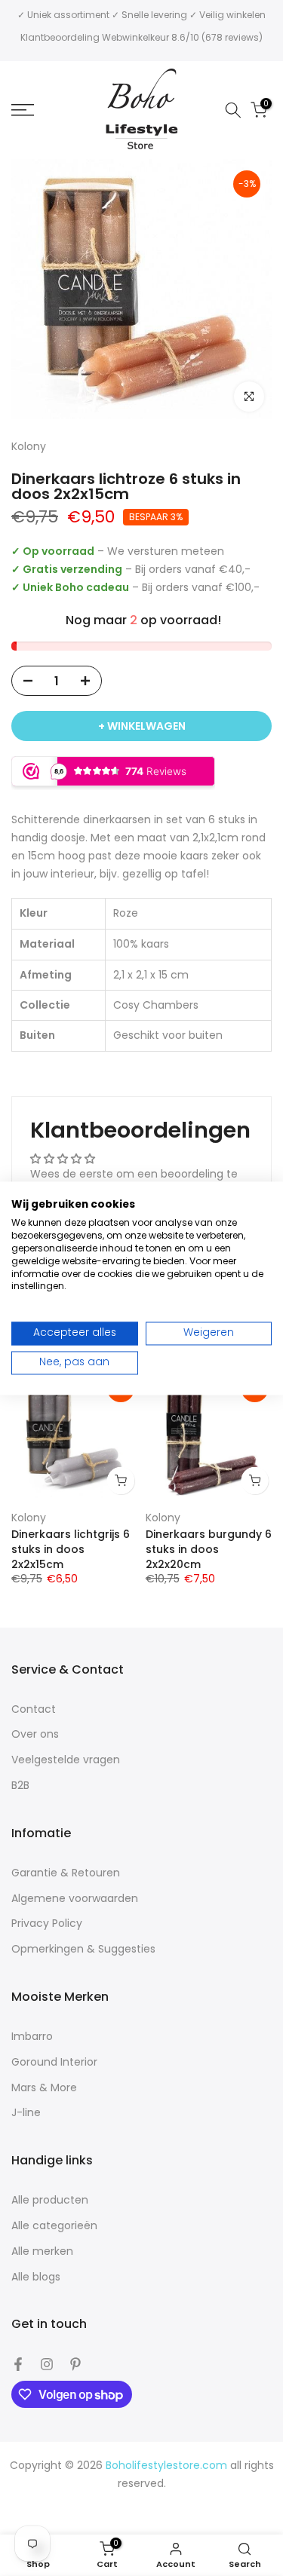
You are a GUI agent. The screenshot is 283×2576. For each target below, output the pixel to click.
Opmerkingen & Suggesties (83, 1949)
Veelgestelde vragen (66, 1760)
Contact (34, 1709)
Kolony (29, 1517)
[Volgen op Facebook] (18, 2364)
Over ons (35, 1734)
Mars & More (44, 2088)
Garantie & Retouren (66, 1873)
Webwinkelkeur (135, 37)
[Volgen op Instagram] (47, 2364)
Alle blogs (36, 2277)
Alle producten (50, 2200)
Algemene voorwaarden (75, 1899)
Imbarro (32, 2037)
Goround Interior (54, 2062)
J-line (26, 2113)
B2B (20, 1786)
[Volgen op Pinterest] (75, 2364)
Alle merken (42, 2251)
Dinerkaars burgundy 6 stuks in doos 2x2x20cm (209, 1549)
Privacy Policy (47, 1924)
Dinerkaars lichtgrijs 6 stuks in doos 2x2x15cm (71, 1549)
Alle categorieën (54, 2226)
